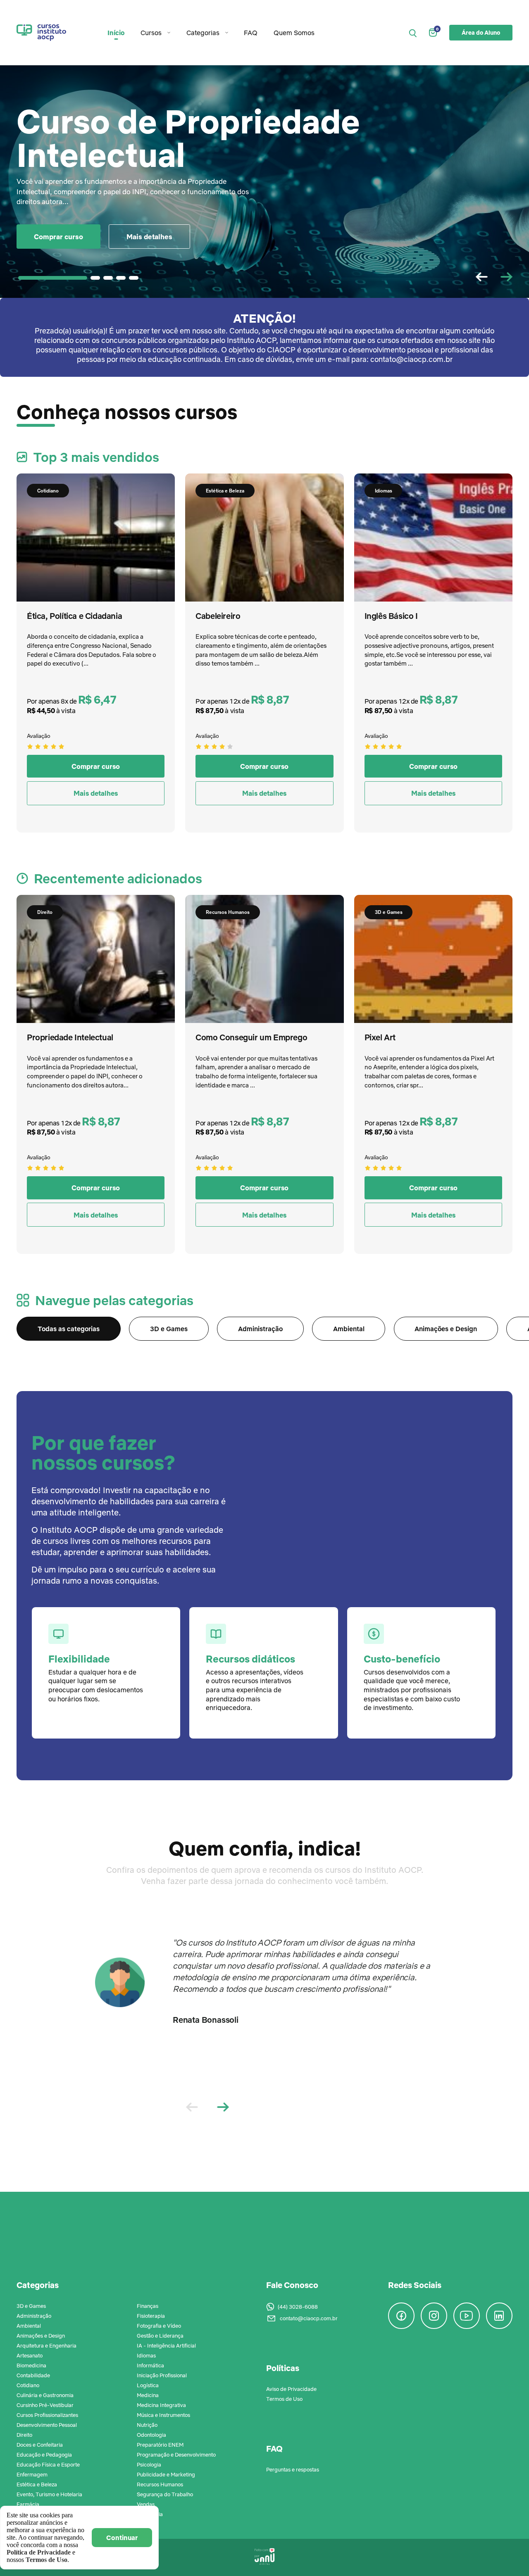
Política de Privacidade (39, 2552)
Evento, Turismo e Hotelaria (49, 2494)
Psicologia (149, 2464)
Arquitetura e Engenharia (46, 2345)
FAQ (251, 33)
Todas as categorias (69, 1329)
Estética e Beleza (37, 2484)
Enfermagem (32, 2474)
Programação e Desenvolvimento (176, 2455)
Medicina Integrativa (161, 2405)
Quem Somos (294, 33)
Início (116, 33)
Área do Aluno (481, 33)
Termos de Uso (284, 2399)
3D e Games (169, 1329)
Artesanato (30, 2355)
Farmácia (28, 2504)
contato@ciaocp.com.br (309, 2318)
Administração (260, 1329)
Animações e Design (446, 1329)
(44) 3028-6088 (298, 2307)
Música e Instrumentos (163, 2415)
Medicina (148, 2395)
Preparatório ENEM (160, 2445)
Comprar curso (58, 237)
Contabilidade (33, 2375)
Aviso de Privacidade (291, 2389)
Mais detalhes (149, 237)
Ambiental (349, 1329)
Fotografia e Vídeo (159, 2326)
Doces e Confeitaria (40, 2445)
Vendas (146, 2504)
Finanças (148, 2306)
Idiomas (146, 2355)
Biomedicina (31, 2365)
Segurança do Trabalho (165, 2494)
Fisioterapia (151, 2316)
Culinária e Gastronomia (45, 2395)
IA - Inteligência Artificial (166, 2345)
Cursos (151, 33)
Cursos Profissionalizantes (47, 2415)
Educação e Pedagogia (44, 2455)
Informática (150, 2365)
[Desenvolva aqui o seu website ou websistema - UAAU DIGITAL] (264, 2557)
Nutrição (147, 2425)
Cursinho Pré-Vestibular (45, 2405)
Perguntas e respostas (293, 2469)
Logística (148, 2385)
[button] (506, 277)
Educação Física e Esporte (48, 2464)
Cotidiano (28, 2385)
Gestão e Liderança (160, 2336)
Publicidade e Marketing (166, 2474)
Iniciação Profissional (162, 2375)
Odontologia (151, 2435)
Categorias (203, 33)
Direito (24, 2435)
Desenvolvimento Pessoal (47, 2425)
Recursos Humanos (160, 2484)
